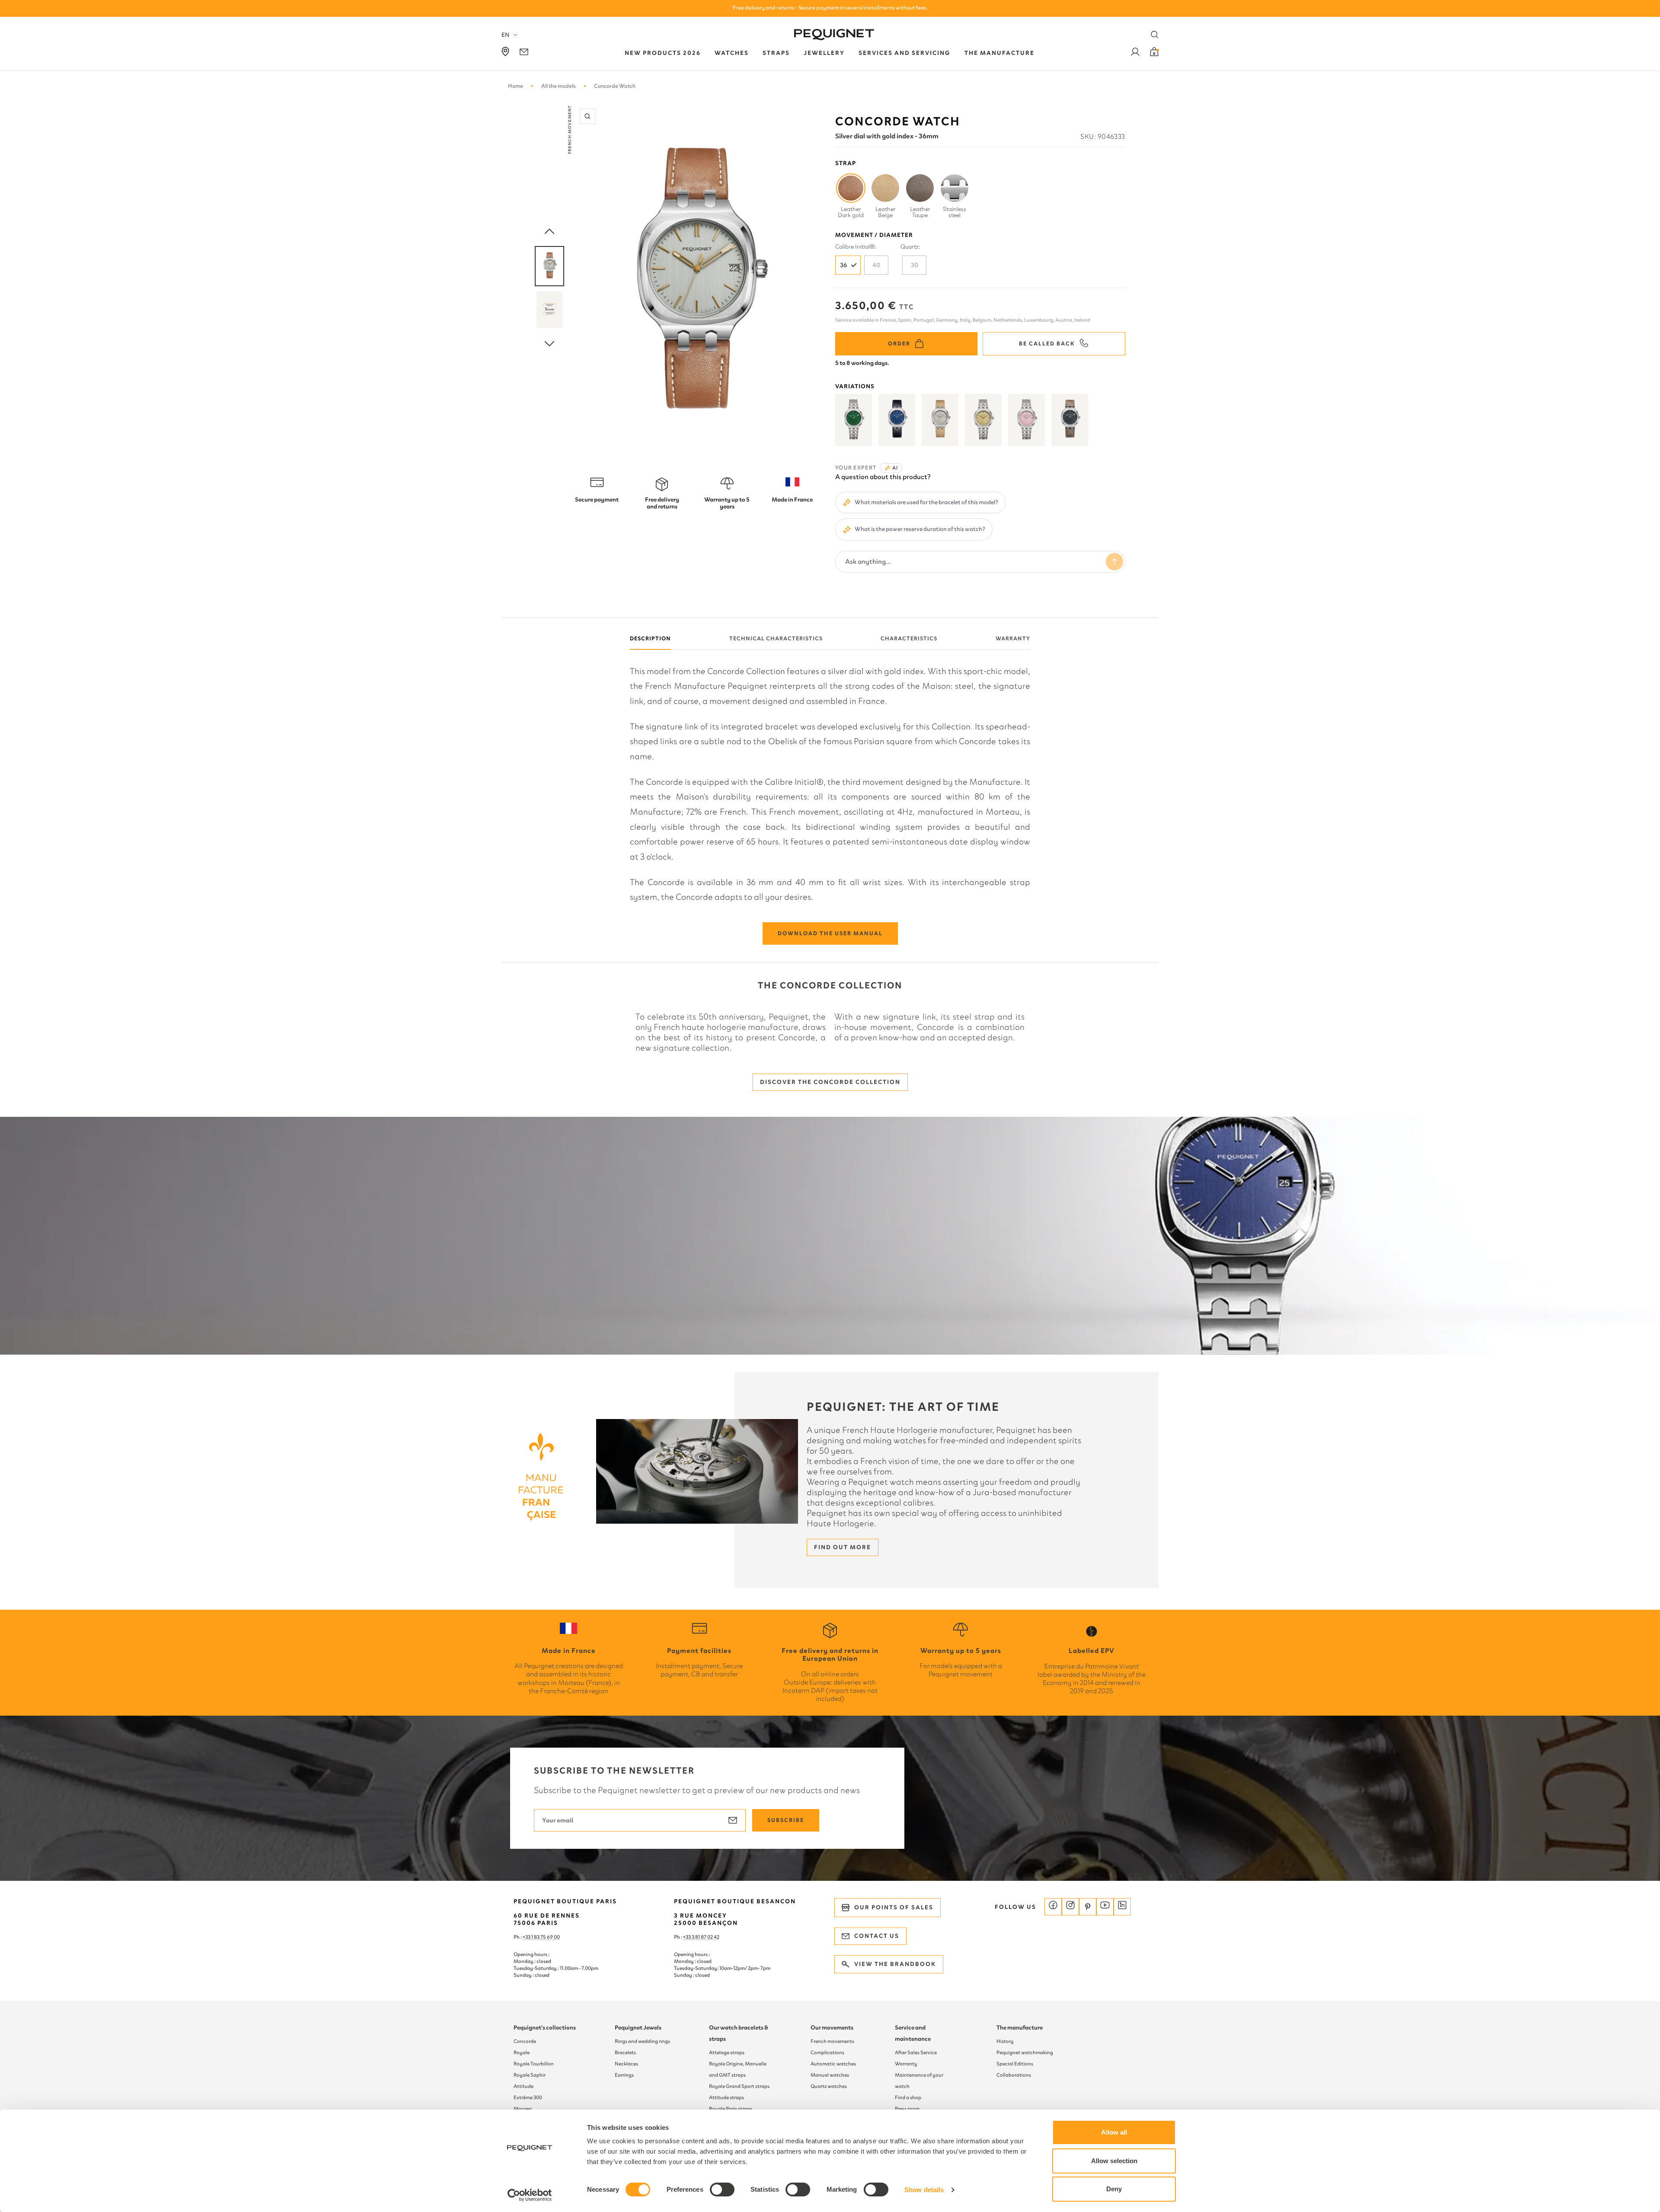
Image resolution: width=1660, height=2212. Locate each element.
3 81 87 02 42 (705, 1937)
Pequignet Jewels (638, 2028)
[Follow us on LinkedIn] (1122, 1907)
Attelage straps (727, 2052)
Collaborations (1014, 2075)
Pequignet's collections (545, 2028)
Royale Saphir (530, 2075)
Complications (827, 2052)
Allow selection (1114, 2161)
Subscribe (786, 1820)
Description (650, 638)
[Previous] (549, 232)
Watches (732, 53)
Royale (522, 2052)
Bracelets (625, 2052)
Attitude (524, 2086)
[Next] (549, 344)
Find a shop (908, 2097)
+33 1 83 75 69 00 (541, 1937)
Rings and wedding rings (642, 2041)
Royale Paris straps (731, 2109)
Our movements (832, 2028)
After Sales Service (916, 2052)
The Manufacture (999, 53)
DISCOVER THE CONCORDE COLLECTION (830, 1082)
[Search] (1155, 35)
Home (516, 86)
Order (899, 344)
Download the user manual (830, 933)
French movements (832, 2041)
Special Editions (1015, 2064)
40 (876, 265)
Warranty (1013, 638)
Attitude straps (726, 2097)
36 (844, 265)
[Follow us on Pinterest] (1088, 1907)
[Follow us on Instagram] (1070, 1907)
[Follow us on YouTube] (1105, 1907)
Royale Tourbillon (534, 2064)
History (1005, 2041)
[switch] (722, 2190)
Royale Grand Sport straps (739, 2086)
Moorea (523, 2109)
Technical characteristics (776, 638)
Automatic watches (833, 2064)
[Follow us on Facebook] (1053, 1907)
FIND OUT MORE (843, 1547)
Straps (776, 53)
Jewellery (824, 53)
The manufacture (1020, 2028)
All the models (559, 86)
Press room (907, 2109)
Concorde (525, 2041)
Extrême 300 (528, 2097)
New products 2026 (663, 53)
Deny (1114, 2189)
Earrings (624, 2075)
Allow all (1114, 2132)
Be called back (1047, 344)
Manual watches (830, 2075)
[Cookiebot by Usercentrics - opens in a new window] (530, 2195)
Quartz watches (829, 2086)
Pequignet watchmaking (1025, 2052)
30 (915, 265)
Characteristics (909, 638)
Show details (924, 2190)
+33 (687, 1937)
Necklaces (626, 2064)
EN (505, 35)
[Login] (1135, 53)
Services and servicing (905, 53)
